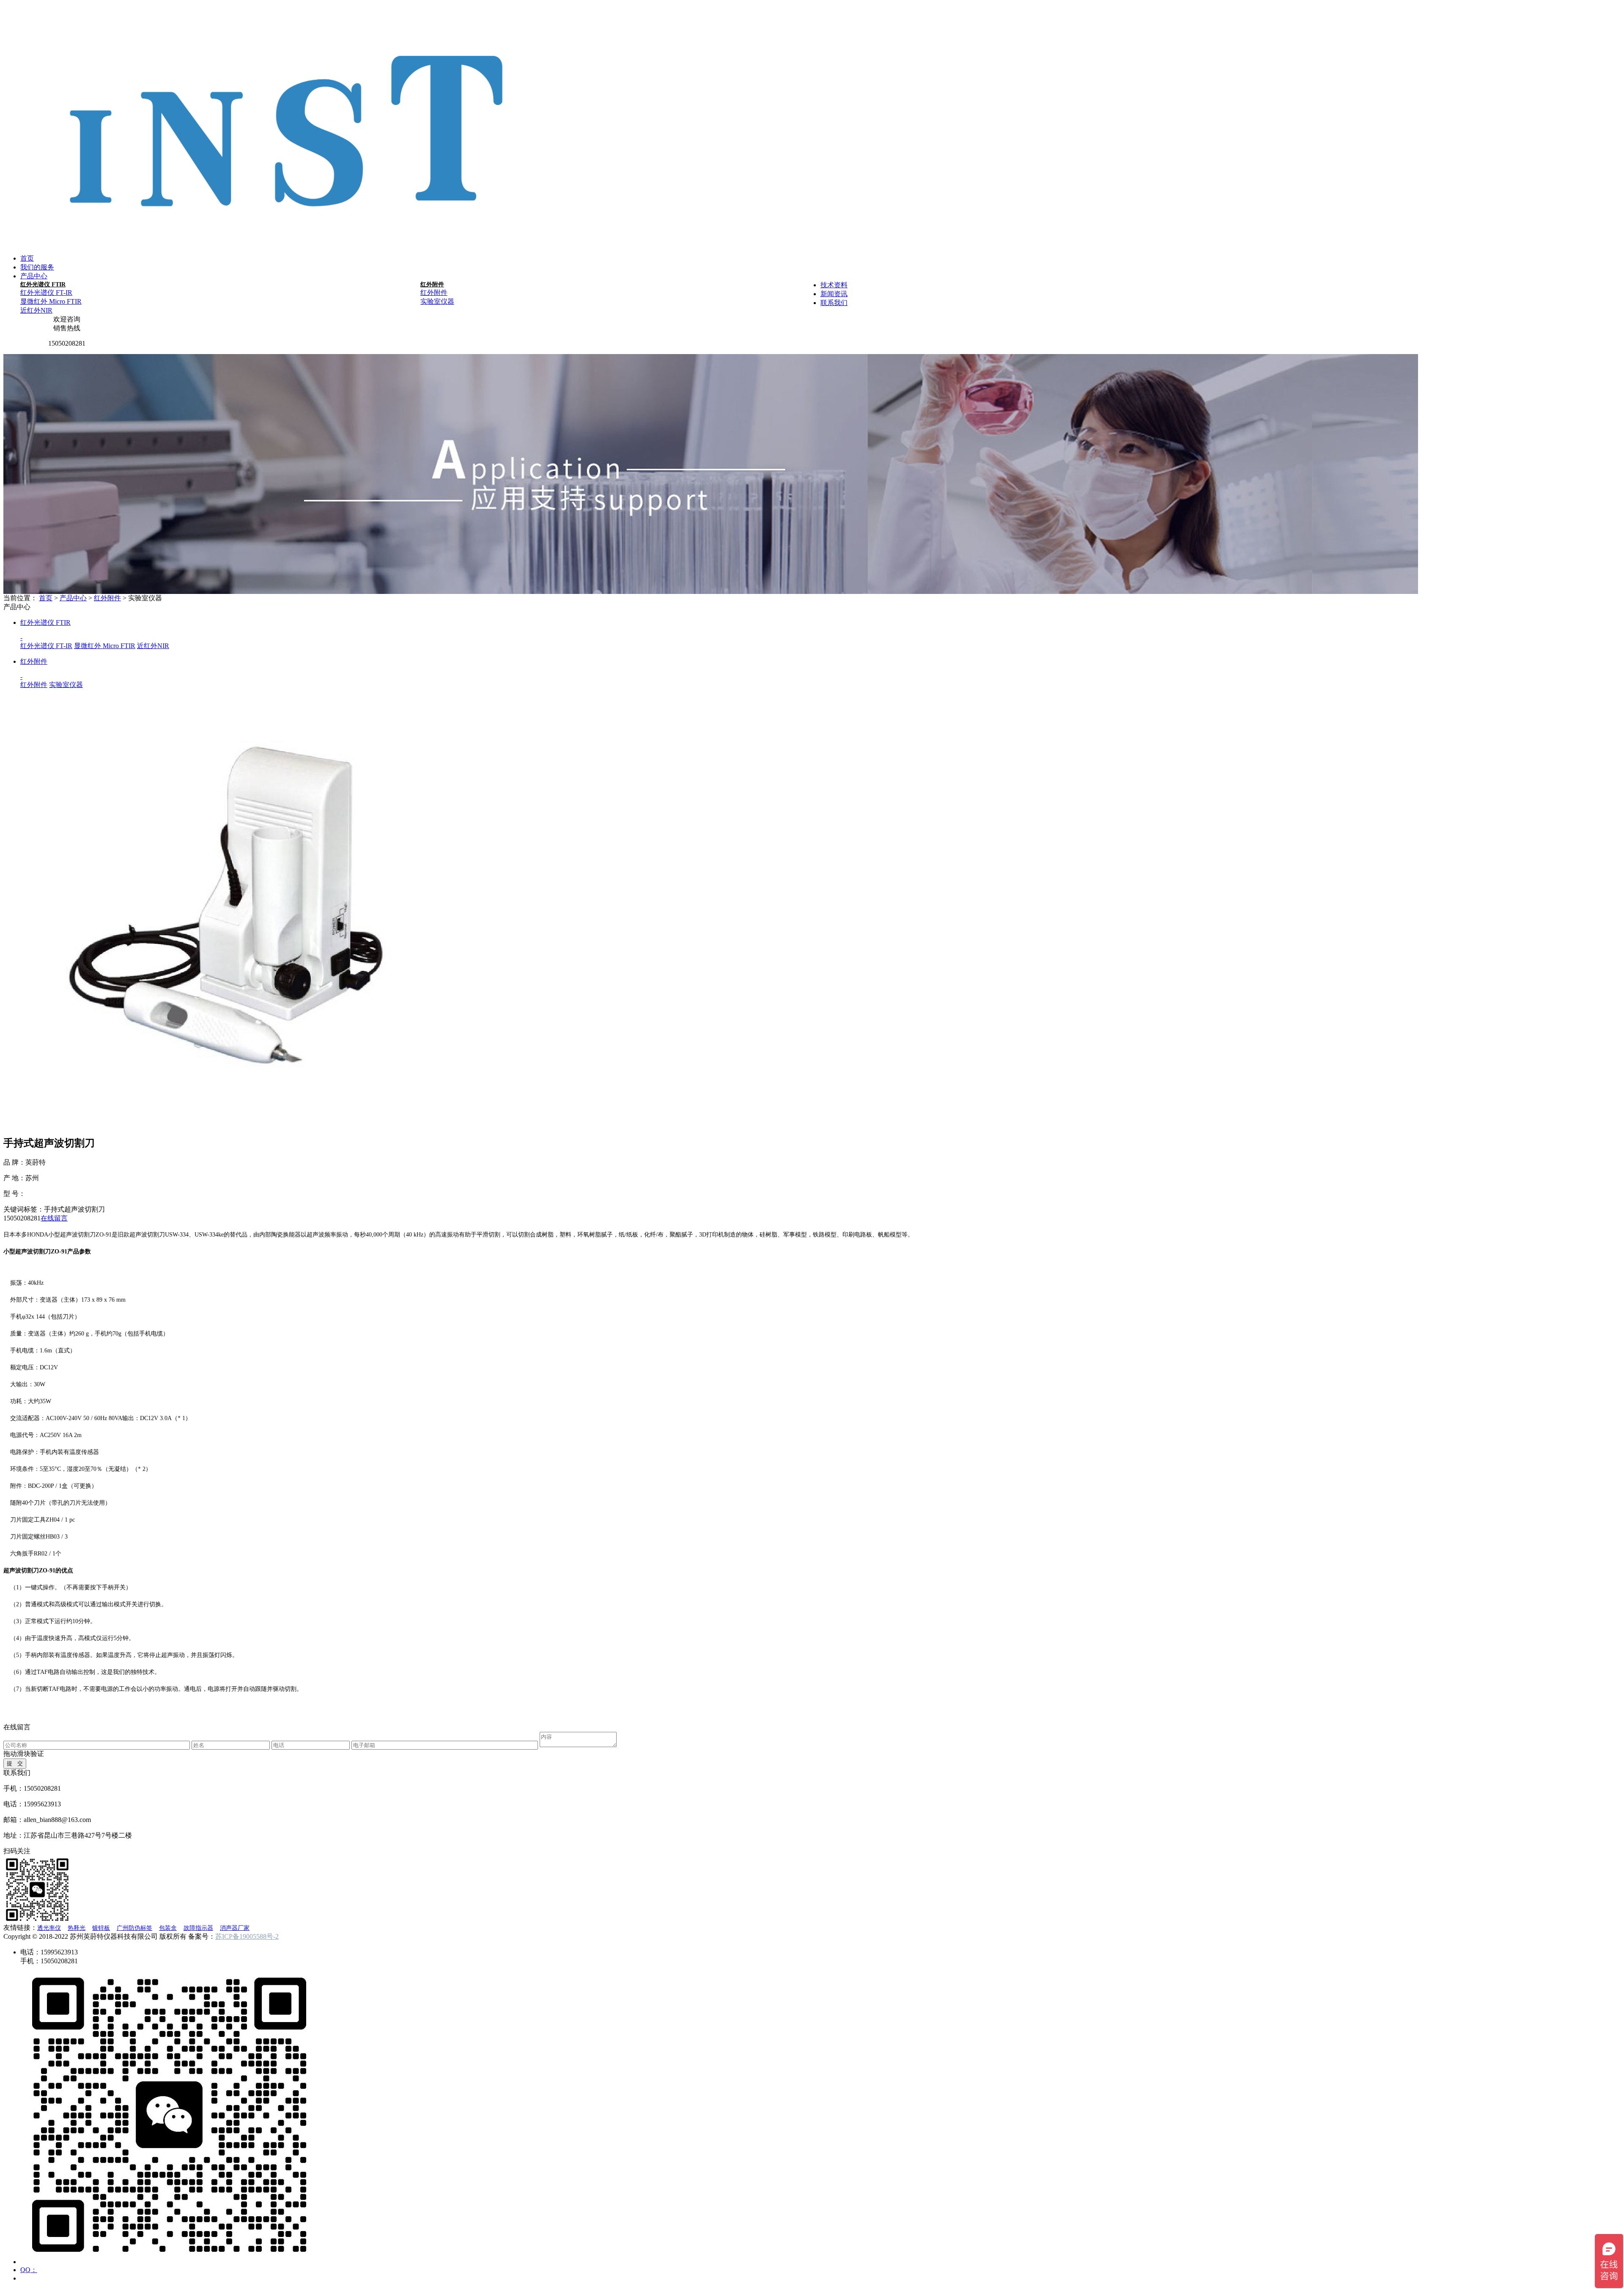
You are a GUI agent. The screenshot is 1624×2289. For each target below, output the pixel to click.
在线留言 (54, 1218)
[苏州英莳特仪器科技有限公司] (288, 240)
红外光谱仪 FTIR (43, 284)
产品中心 (34, 276)
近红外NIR (36, 310)
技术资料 (834, 285)
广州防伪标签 (134, 1928)
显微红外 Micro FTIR (51, 301)
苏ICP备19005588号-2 (247, 1936)
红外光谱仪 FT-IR (46, 293)
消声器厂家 (235, 1928)
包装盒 (168, 1928)
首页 (27, 258)
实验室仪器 (437, 301)
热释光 (77, 1928)
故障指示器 (198, 1928)
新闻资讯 (834, 294)
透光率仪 (49, 1928)
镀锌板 (101, 1928)
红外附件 (432, 284)
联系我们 (834, 303)
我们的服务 (37, 267)
